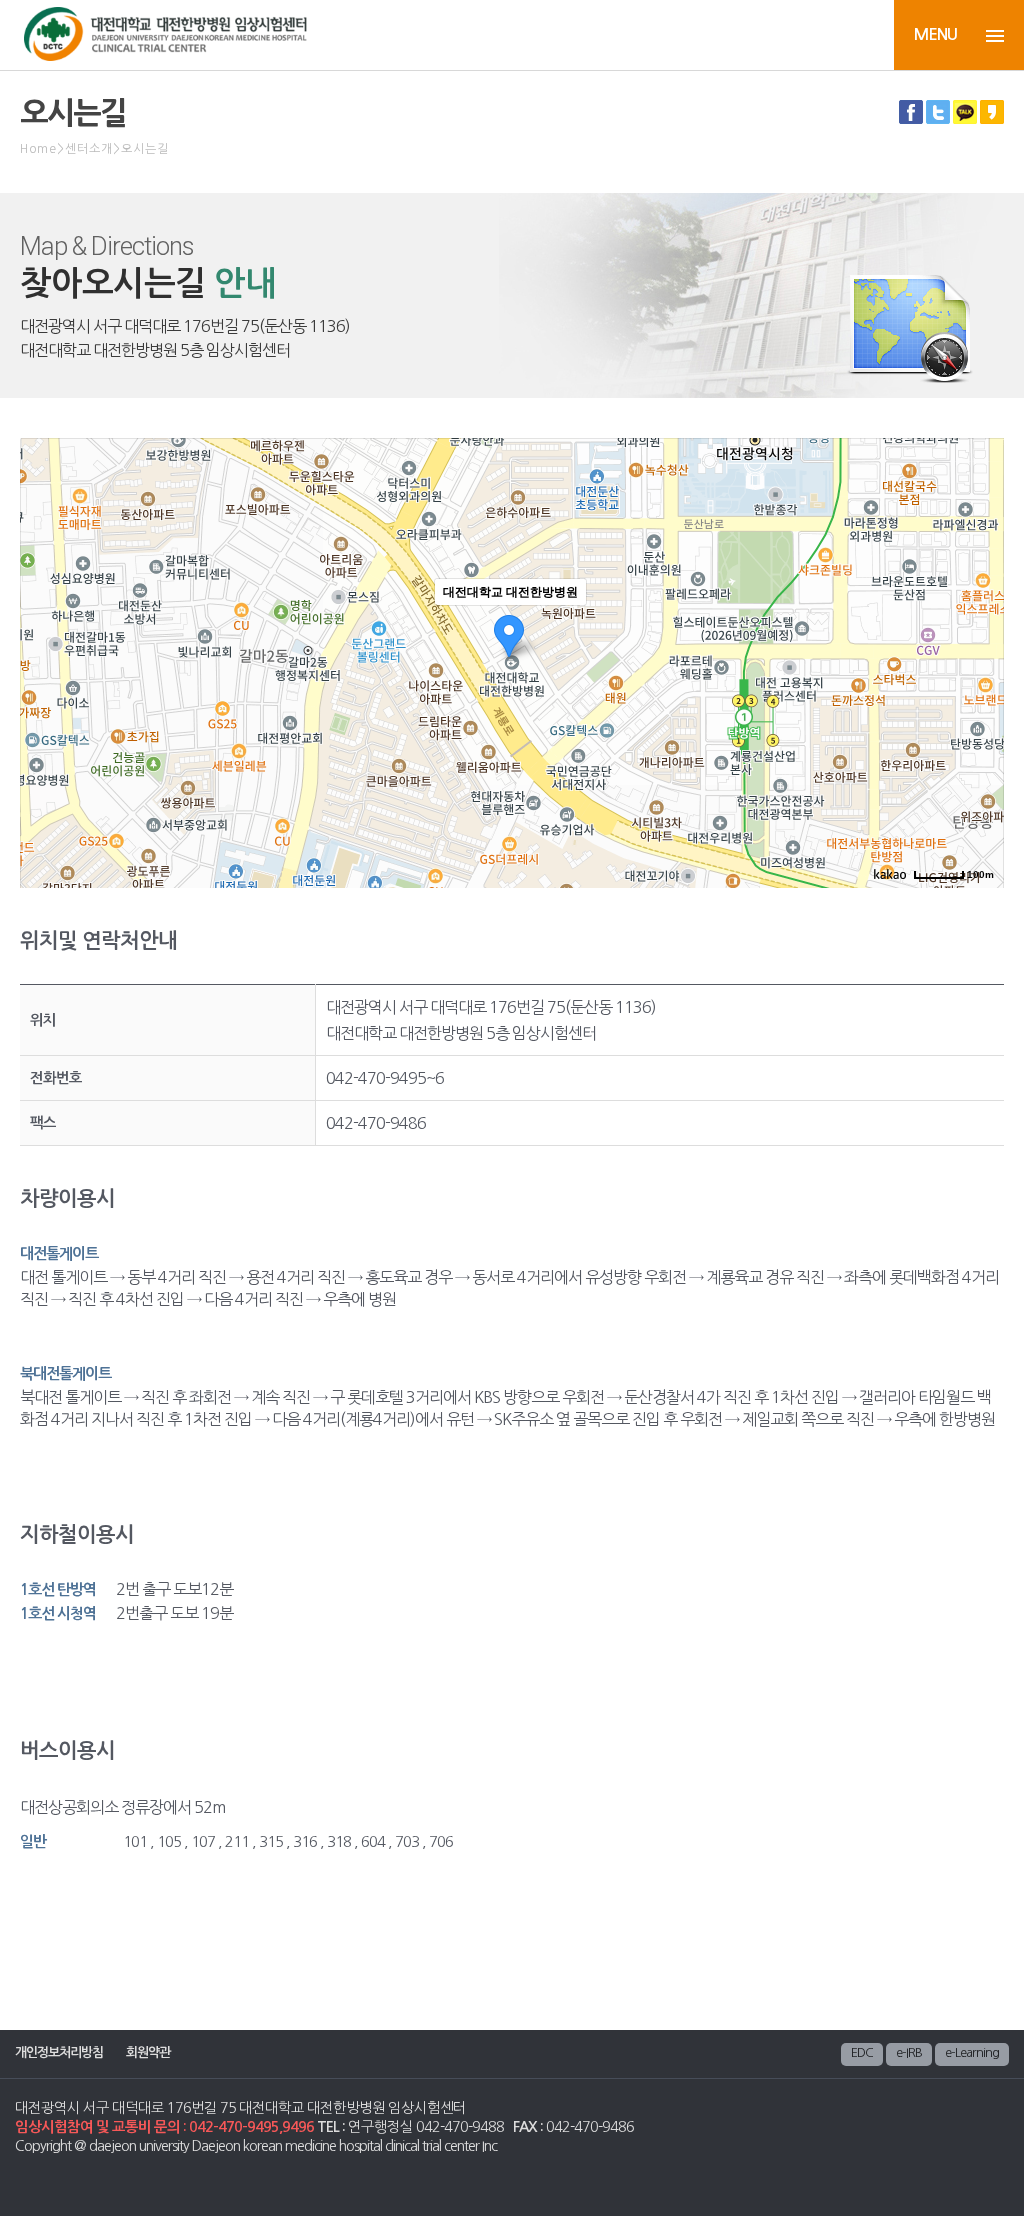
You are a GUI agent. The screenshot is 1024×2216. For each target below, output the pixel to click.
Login (858, 38)
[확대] (979, 627)
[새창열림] (911, 118)
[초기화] (979, 698)
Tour (781, 38)
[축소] (979, 660)
